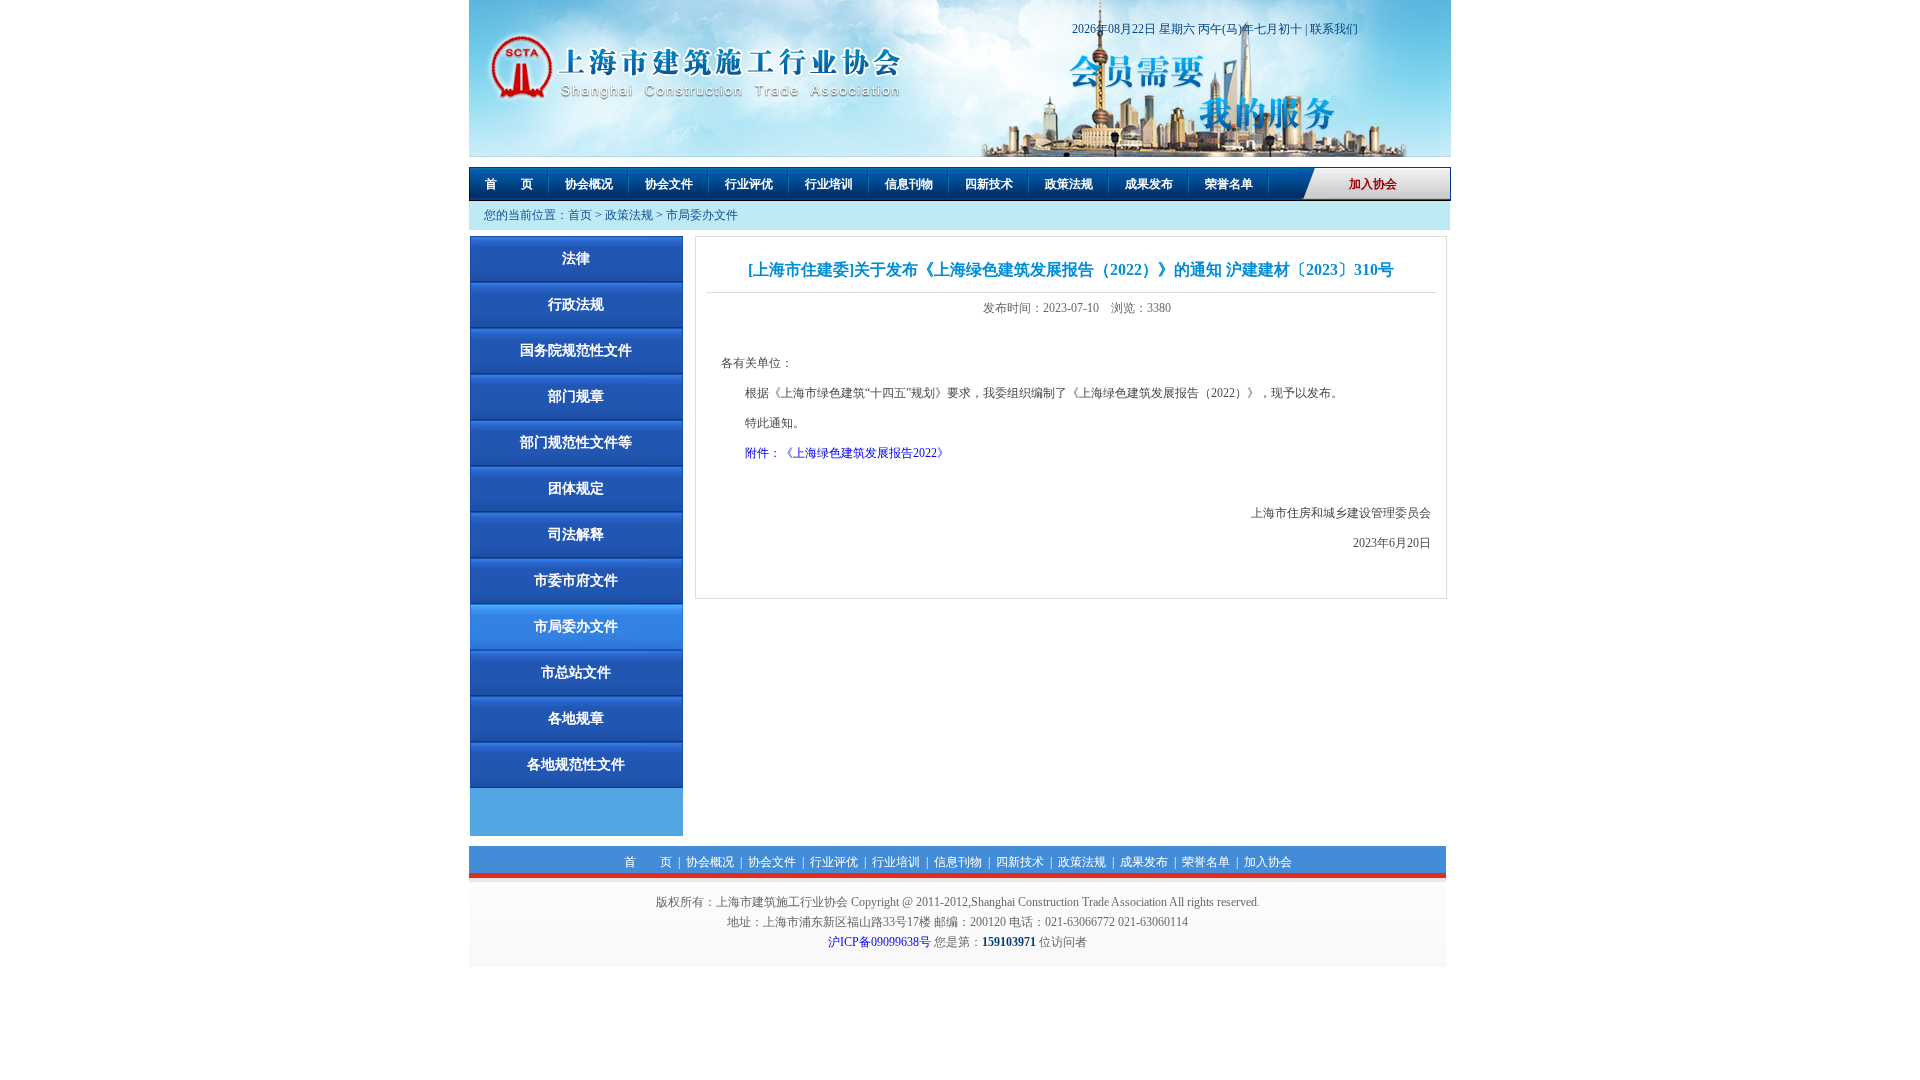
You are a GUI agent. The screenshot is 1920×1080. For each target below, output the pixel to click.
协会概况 (589, 184)
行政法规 (576, 304)
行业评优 (749, 184)
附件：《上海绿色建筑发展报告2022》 (847, 453)
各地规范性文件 (576, 764)
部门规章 (576, 396)
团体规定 (576, 488)
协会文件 (669, 184)
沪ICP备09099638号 (879, 942)
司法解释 (576, 534)
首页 (580, 215)
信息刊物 (909, 184)
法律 (576, 258)
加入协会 (1373, 184)
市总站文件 (576, 672)
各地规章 (576, 718)
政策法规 (1069, 184)
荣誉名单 (1229, 184)
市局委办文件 (702, 215)
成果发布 (1149, 184)
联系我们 (1334, 29)
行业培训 (829, 184)
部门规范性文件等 (576, 442)
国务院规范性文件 (576, 350)
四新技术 (989, 184)
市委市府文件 (576, 580)
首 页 (509, 184)
